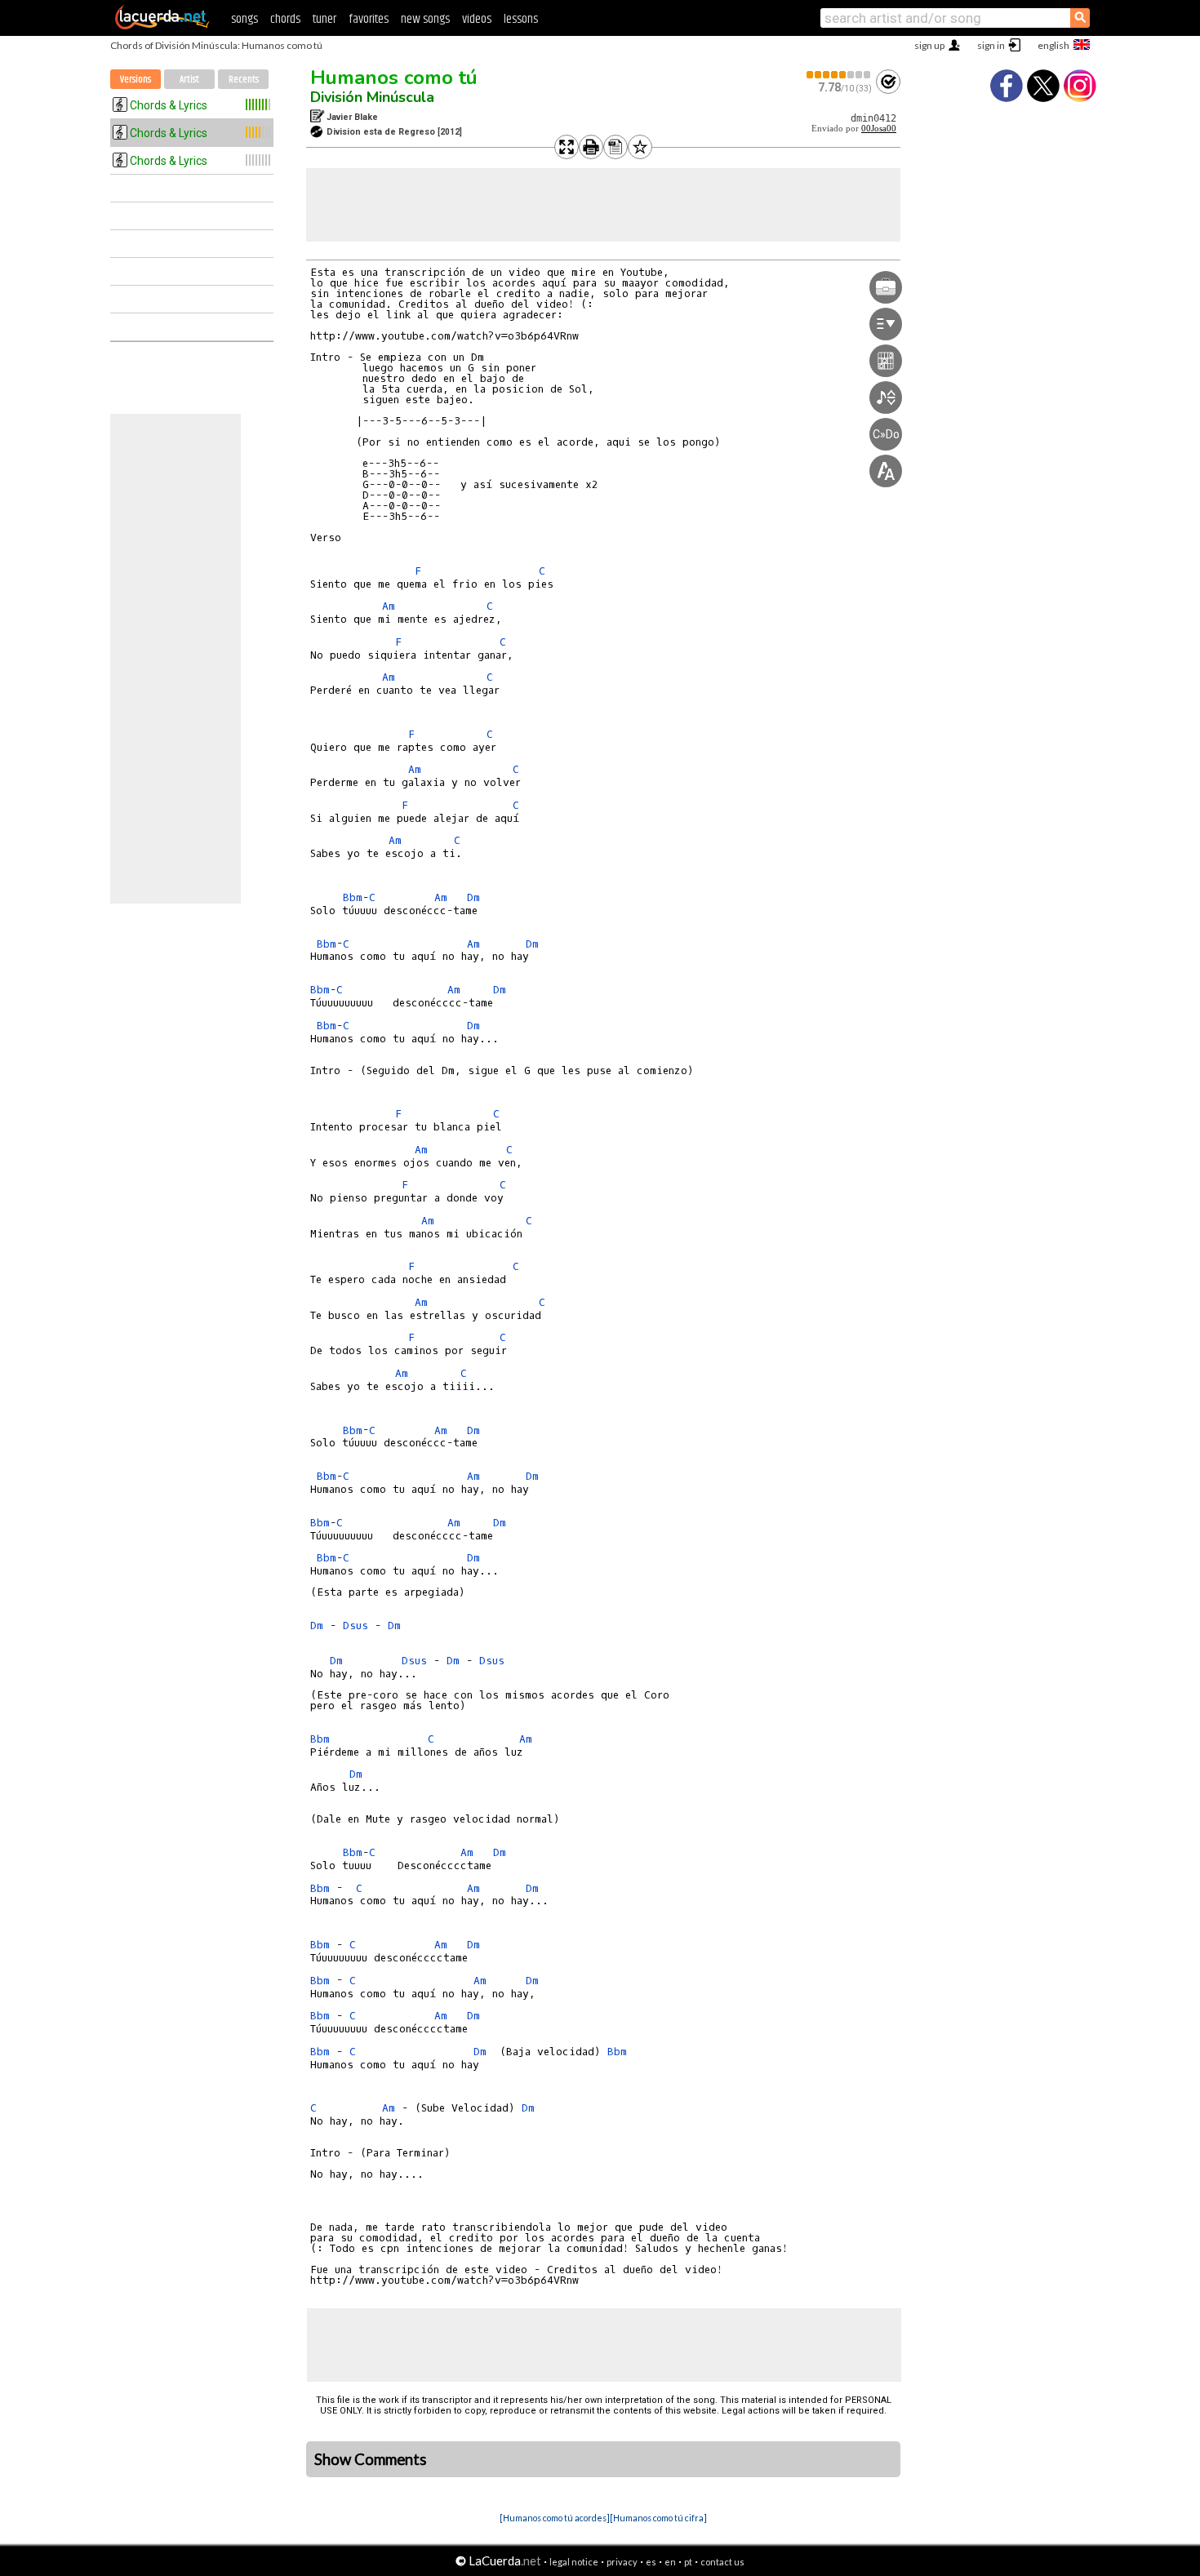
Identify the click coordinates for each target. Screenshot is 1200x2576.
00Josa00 (879, 129)
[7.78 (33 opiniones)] (839, 75)
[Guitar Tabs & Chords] (162, 26)
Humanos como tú (394, 78)
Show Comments (371, 2459)
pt (688, 2562)
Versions (136, 80)
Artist (189, 80)
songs (244, 19)
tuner (324, 19)
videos (477, 19)
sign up (929, 45)
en (670, 2562)
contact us (722, 2562)
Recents (244, 80)
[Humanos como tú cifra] (658, 2518)
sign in (991, 45)
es (651, 2562)
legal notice (574, 2562)
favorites (369, 19)
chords (285, 19)
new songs (425, 19)
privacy (622, 2562)
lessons (521, 19)
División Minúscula (372, 97)
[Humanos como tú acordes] (555, 2518)
